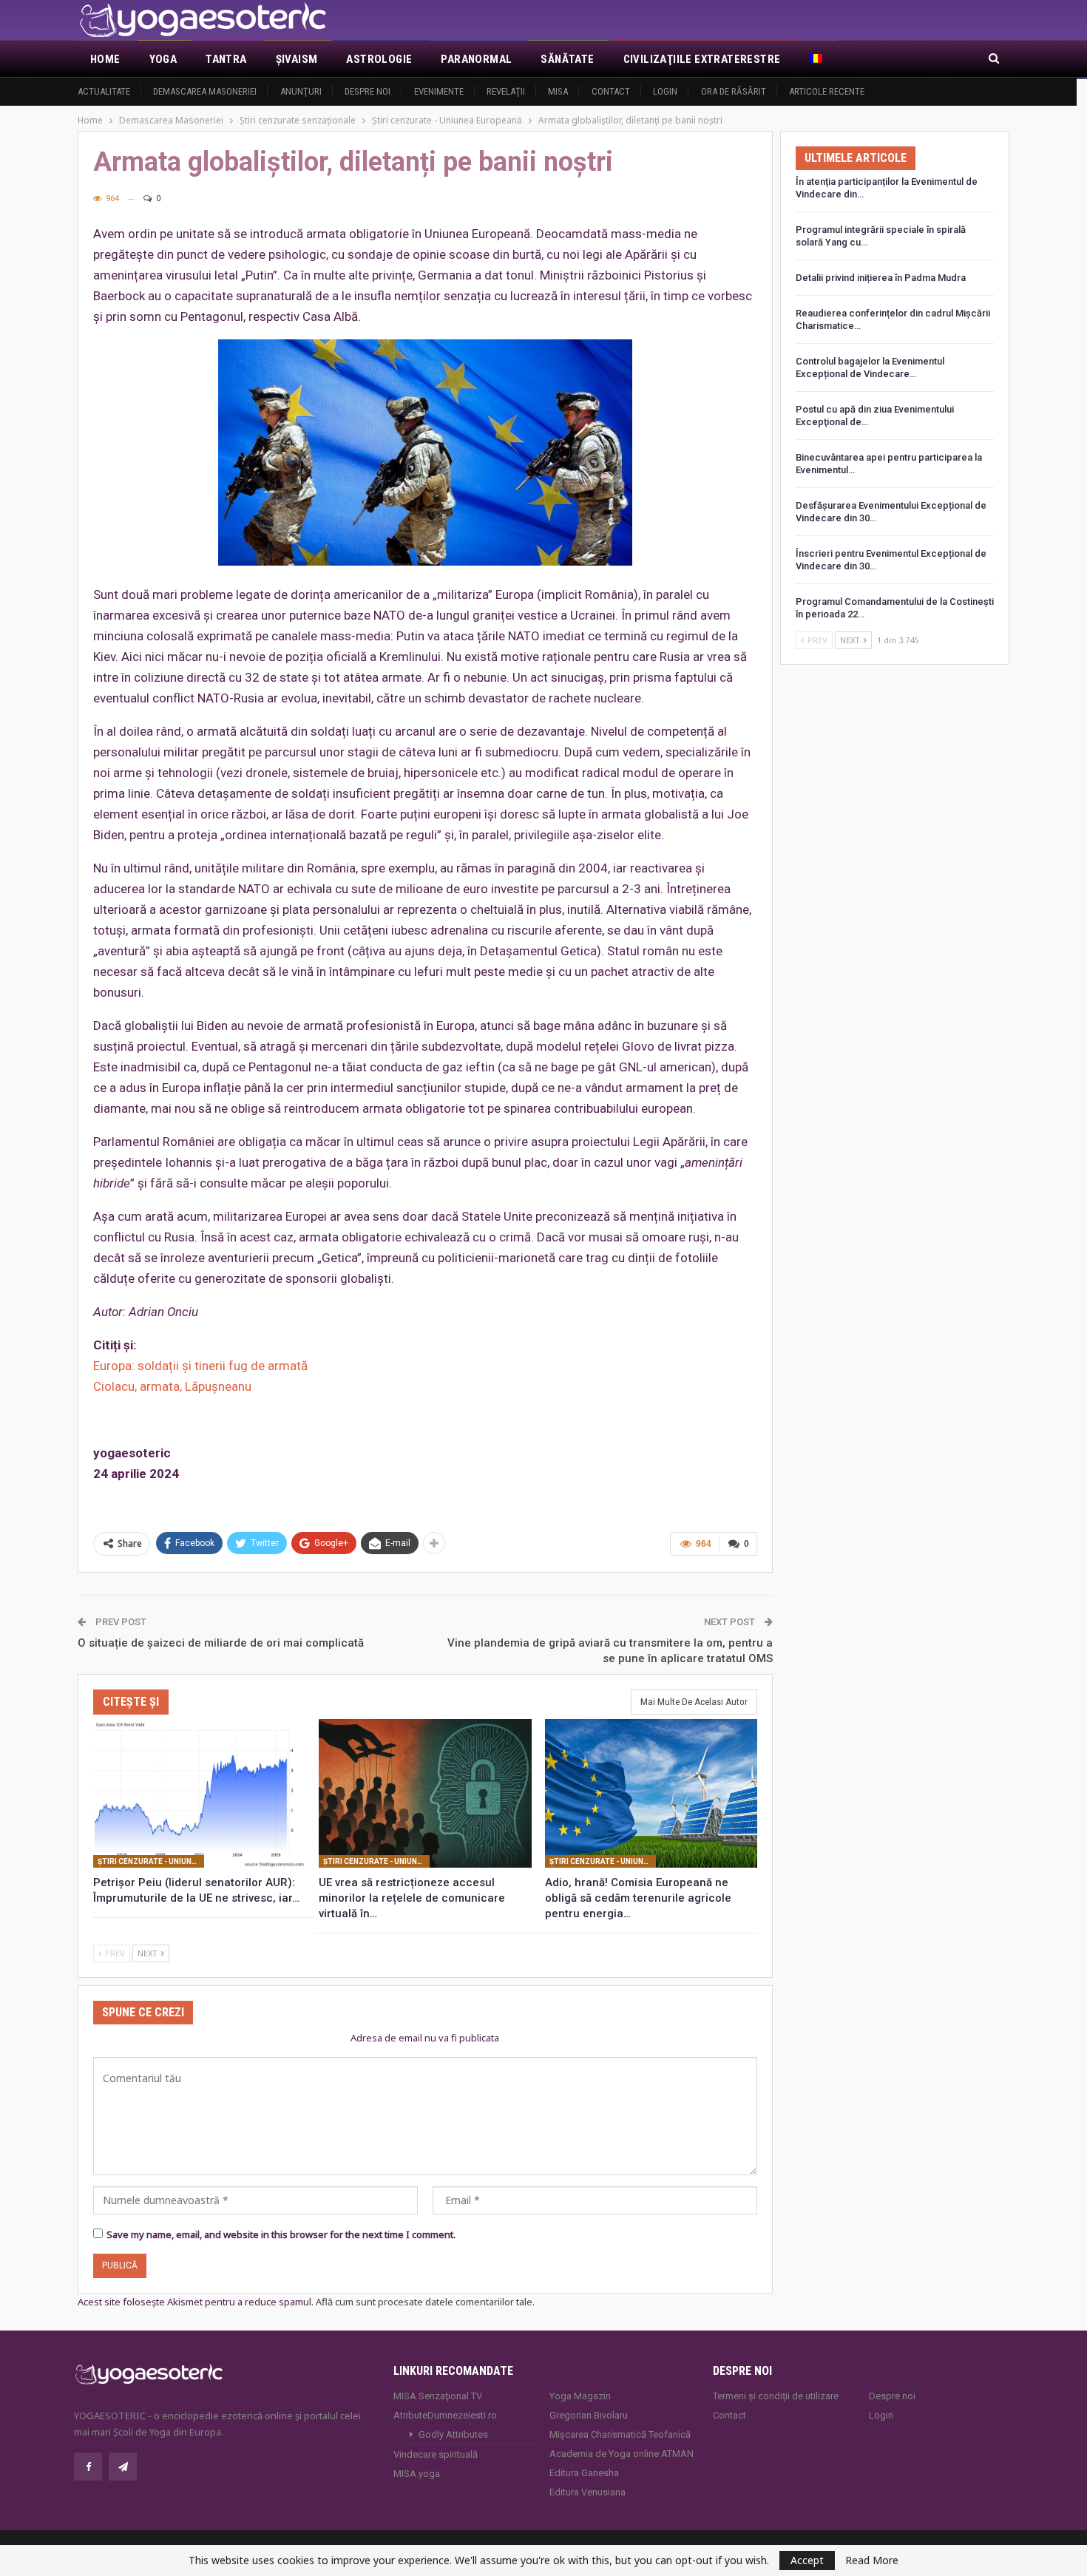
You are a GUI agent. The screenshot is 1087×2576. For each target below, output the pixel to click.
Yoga (163, 59)
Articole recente (827, 91)
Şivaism (297, 59)
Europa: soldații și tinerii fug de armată (200, 1366)
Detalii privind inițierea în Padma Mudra (881, 278)
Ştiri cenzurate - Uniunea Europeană (151, 1861)
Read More (872, 2560)
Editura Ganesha (584, 2473)
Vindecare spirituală (436, 2454)
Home (105, 59)
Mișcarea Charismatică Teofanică (620, 2434)
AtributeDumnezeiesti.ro (445, 2415)
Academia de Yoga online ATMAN (622, 2454)
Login (665, 91)
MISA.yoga (417, 2474)
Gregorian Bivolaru (589, 2415)
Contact (611, 91)
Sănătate (567, 59)
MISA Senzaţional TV (438, 2396)
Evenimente (439, 91)
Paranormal (476, 59)
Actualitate (104, 91)
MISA (558, 91)
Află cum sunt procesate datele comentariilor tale (424, 2302)
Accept (807, 2560)
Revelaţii (506, 91)
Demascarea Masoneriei (205, 91)
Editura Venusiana (587, 2492)
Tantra (226, 59)
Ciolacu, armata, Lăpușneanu (172, 1386)
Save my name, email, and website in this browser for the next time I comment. (281, 2234)
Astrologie (379, 59)
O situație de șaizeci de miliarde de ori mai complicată (221, 1643)
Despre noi (368, 91)
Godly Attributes (453, 2434)
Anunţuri (301, 91)
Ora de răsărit (734, 91)
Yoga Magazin (580, 2396)
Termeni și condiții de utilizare (776, 2396)
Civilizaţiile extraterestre (702, 59)
